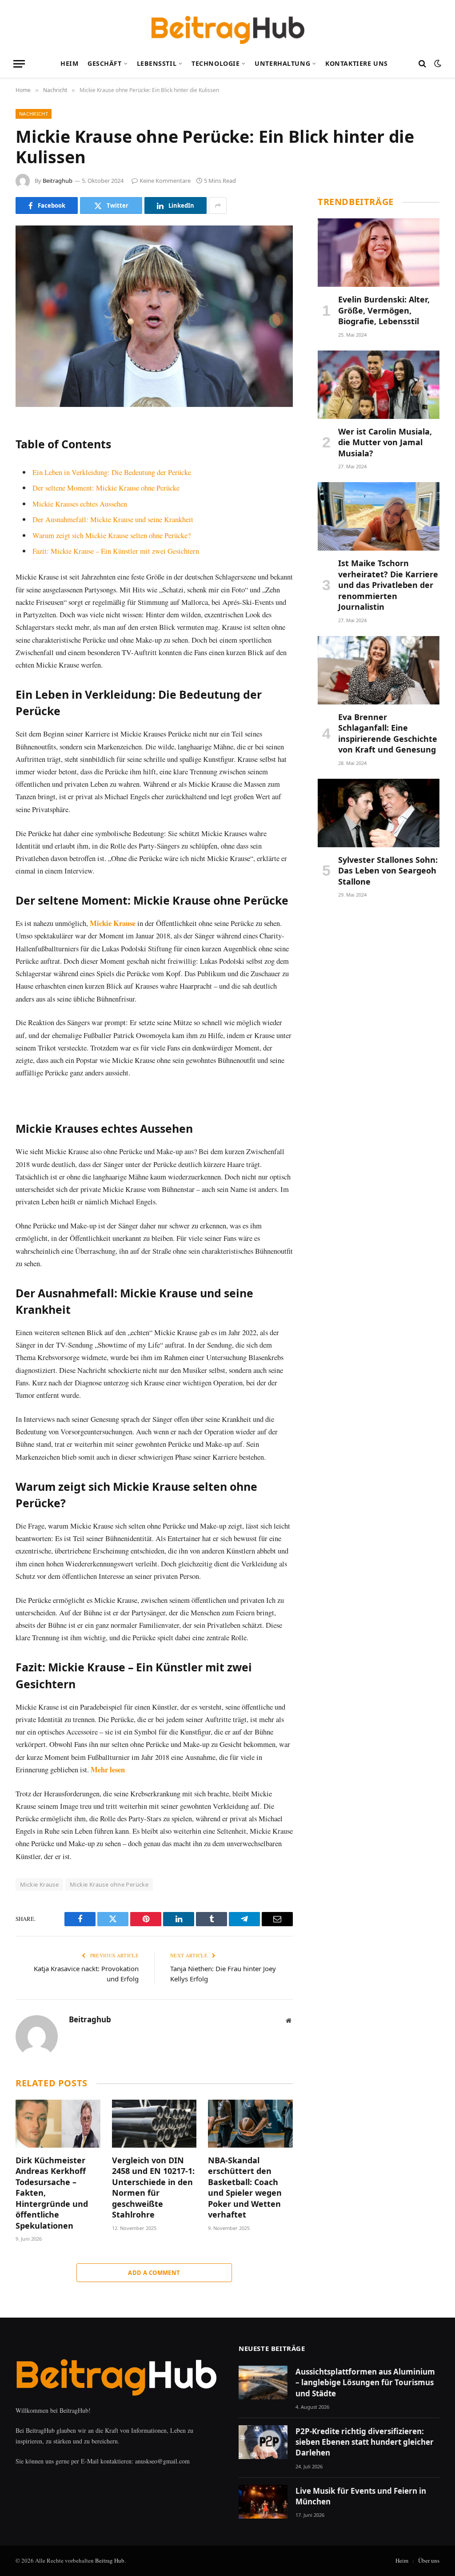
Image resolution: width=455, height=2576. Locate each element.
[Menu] (19, 64)
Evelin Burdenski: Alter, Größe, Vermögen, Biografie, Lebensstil (384, 310)
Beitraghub (58, 181)
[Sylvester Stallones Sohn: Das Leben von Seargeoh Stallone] (379, 813)
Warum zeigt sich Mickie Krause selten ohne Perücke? (112, 535)
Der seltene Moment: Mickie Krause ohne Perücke (106, 488)
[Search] (422, 64)
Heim (69, 63)
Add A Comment (154, 2273)
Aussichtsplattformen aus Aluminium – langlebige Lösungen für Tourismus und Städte (365, 2383)
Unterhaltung (282, 63)
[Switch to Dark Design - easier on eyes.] (437, 64)
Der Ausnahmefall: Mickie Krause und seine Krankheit (113, 519)
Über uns (429, 2560)
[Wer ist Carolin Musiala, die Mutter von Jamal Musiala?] (379, 385)
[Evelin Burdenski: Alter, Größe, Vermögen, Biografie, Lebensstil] (379, 253)
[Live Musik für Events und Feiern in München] (263, 2502)
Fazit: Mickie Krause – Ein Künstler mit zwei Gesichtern (116, 551)
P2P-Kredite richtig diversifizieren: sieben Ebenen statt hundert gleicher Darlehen (365, 2442)
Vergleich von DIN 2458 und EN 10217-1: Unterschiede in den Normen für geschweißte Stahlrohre (153, 2187)
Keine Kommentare (165, 181)
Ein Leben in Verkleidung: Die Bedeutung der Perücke (112, 472)
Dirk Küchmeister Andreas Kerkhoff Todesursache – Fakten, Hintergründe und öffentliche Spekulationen (52, 2193)
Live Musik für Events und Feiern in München (361, 2496)
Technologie (216, 63)
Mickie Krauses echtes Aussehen (80, 504)
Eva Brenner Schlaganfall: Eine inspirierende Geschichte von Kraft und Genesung (388, 733)
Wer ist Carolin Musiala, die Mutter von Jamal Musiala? (385, 442)
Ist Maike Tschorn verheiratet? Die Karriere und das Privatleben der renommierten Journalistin (388, 585)
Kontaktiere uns (357, 63)
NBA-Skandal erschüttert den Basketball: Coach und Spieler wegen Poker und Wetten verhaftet (245, 2187)
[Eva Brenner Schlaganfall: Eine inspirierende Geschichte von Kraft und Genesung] (379, 670)
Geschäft (105, 63)
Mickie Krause (113, 923)
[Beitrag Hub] (228, 24)
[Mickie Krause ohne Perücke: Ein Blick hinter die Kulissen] (154, 316)
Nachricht (34, 114)
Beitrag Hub (110, 2560)
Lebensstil (157, 63)
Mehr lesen (108, 1769)
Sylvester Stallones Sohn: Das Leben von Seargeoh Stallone (388, 871)
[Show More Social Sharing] (218, 205)
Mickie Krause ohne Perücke (109, 1884)
